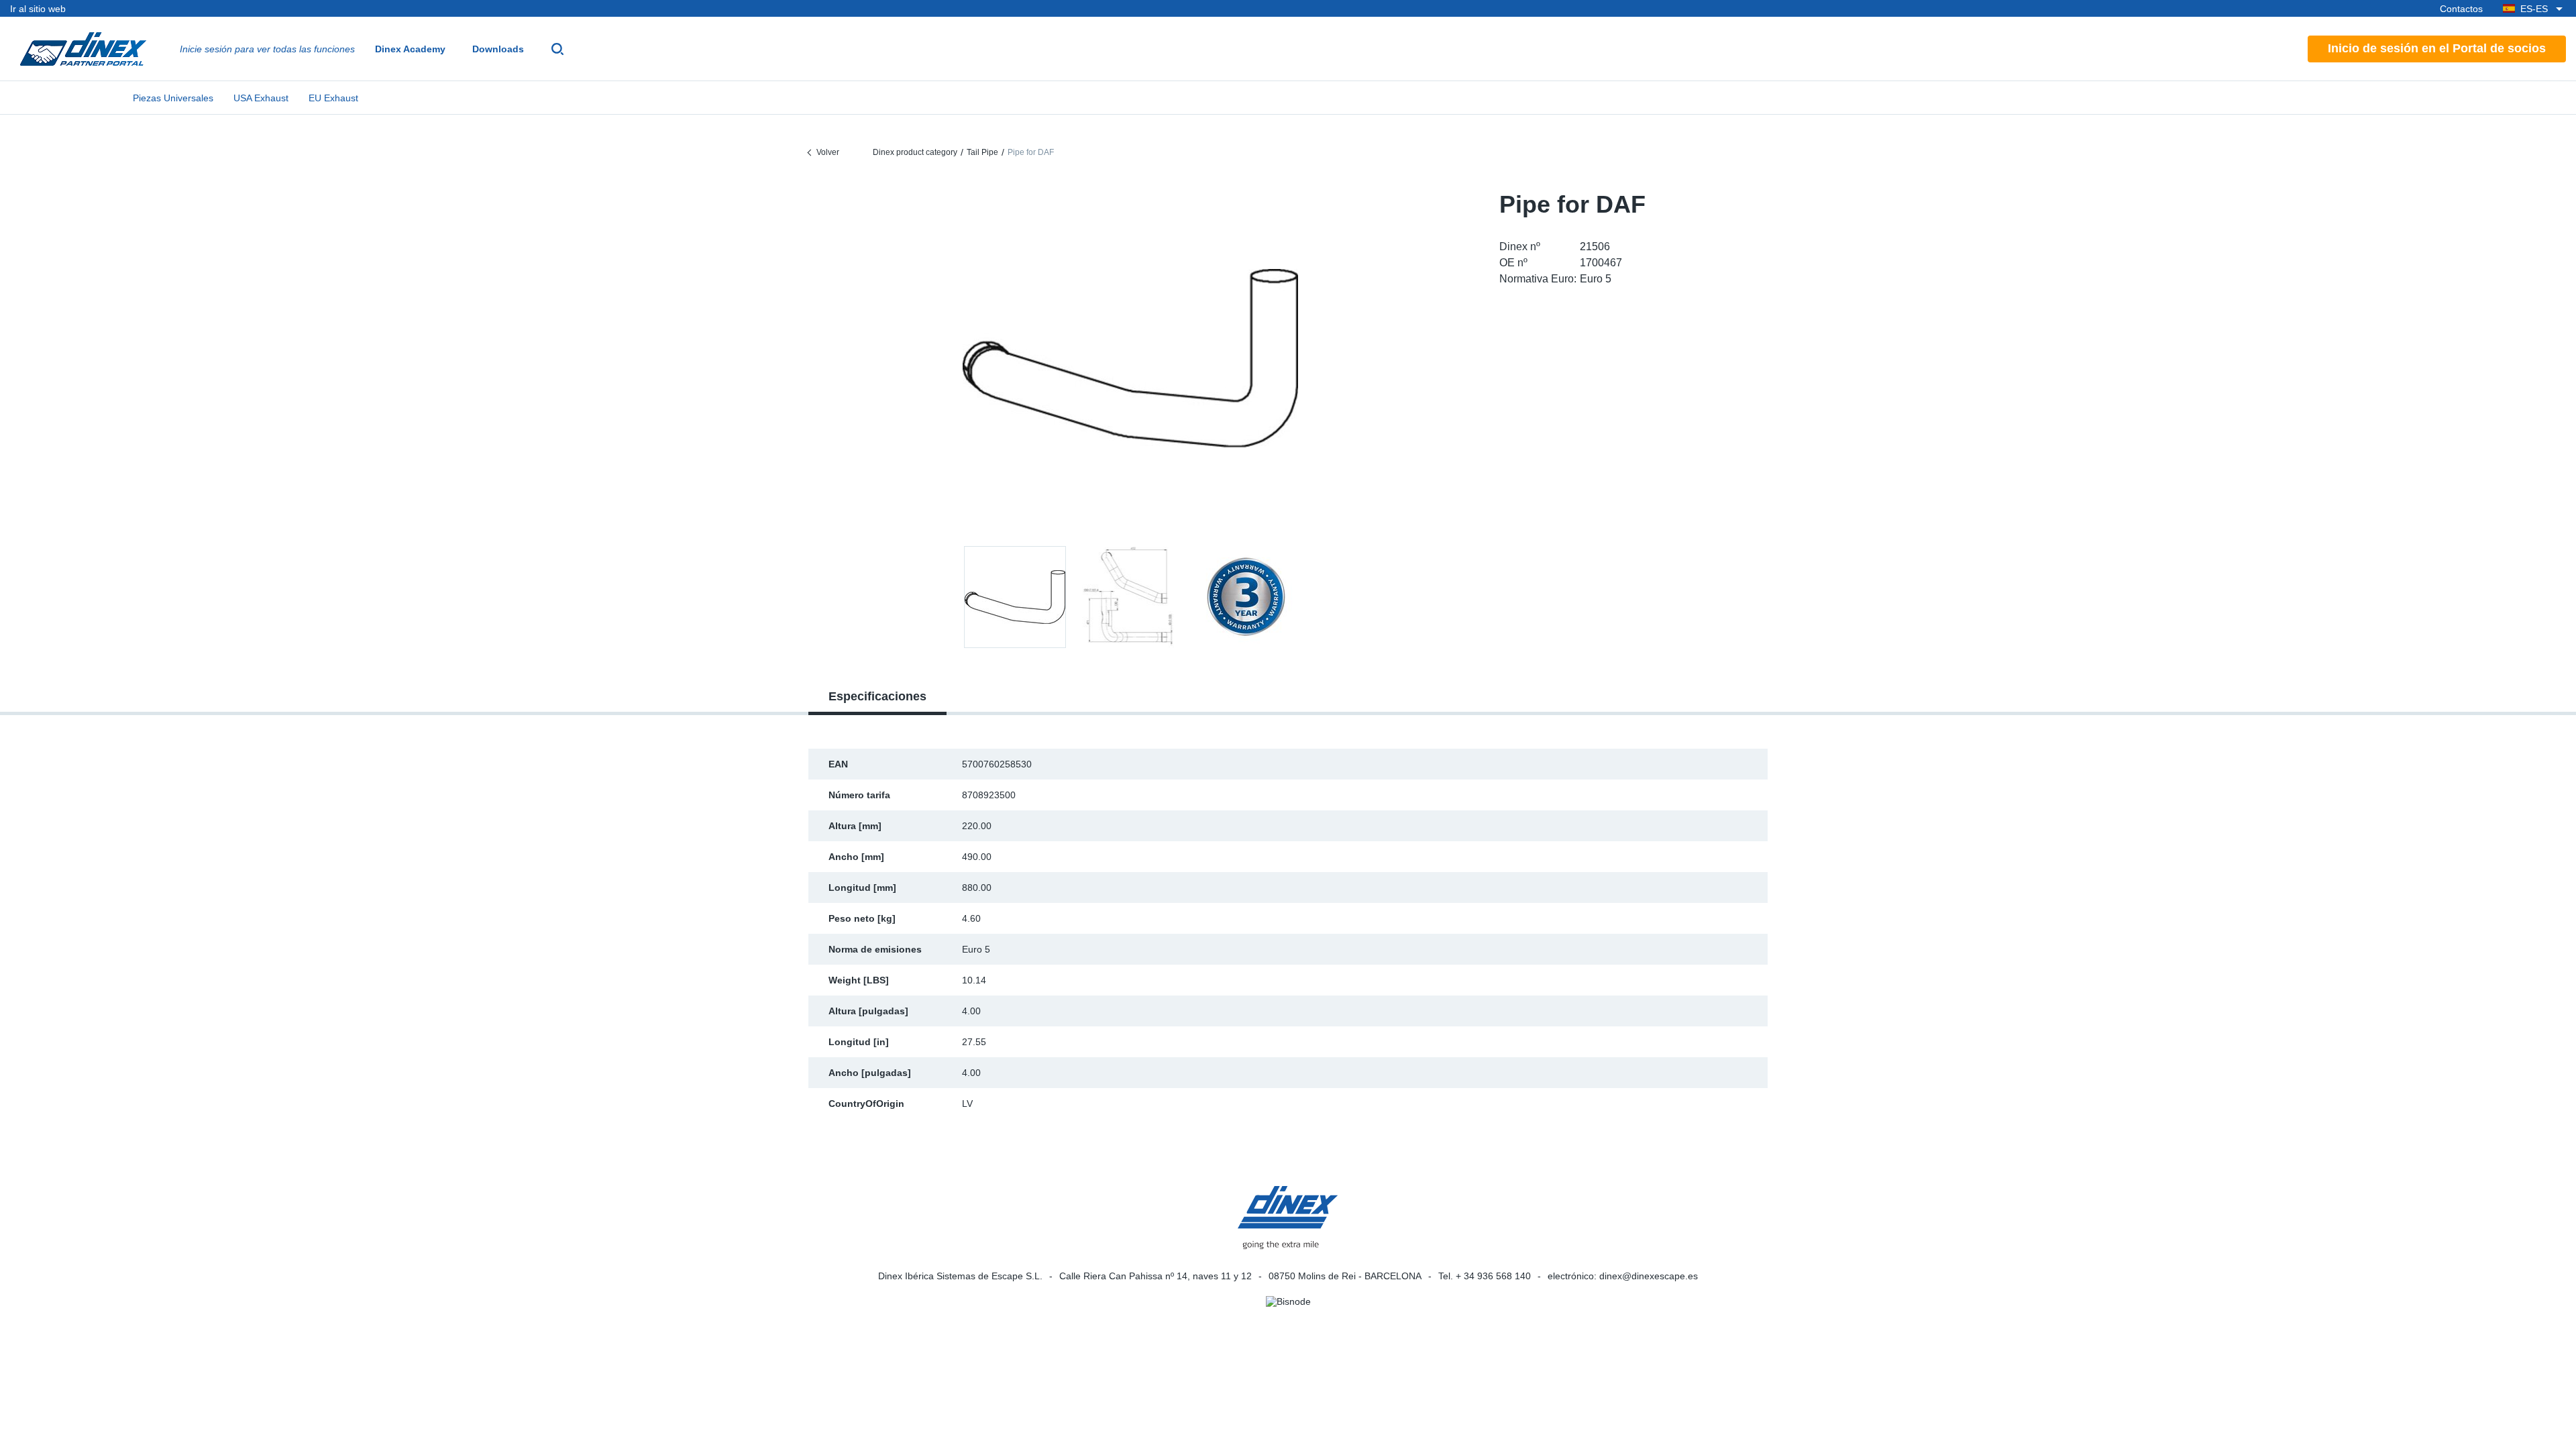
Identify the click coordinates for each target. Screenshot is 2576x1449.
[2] (1246, 597)
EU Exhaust (333, 98)
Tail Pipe (982, 152)
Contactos (2461, 9)
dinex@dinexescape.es (1649, 1276)
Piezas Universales (173, 98)
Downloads (498, 49)
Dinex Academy (410, 49)
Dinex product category (915, 152)
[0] (1130, 358)
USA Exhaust (261, 98)
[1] (1130, 597)
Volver (828, 152)
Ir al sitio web (38, 9)
